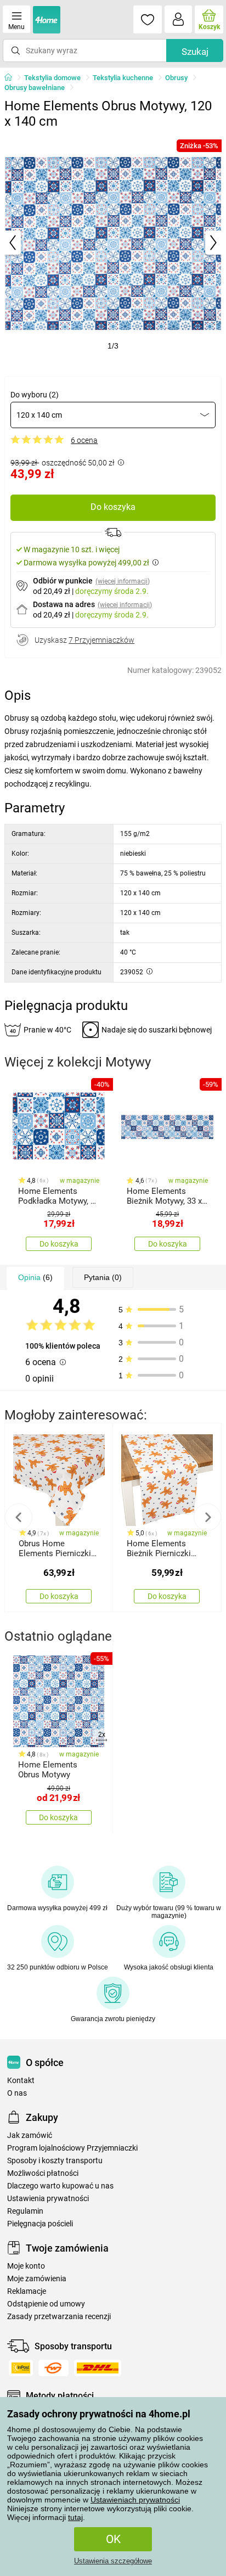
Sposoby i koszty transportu (55, 2161)
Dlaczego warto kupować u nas (60, 2186)
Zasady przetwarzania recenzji (59, 2317)
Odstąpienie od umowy (46, 2304)
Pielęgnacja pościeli (40, 2224)
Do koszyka (113, 507)
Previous (19, 1517)
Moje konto (26, 2266)
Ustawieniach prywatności (135, 2500)
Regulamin (25, 2211)
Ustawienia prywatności (48, 2199)
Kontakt (21, 2081)
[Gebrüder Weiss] (53, 2368)
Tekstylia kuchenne (123, 78)
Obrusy (176, 78)
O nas (17, 2093)
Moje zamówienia (37, 2279)
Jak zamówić (30, 2136)
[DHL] (98, 2368)
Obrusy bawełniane (35, 88)
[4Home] (12, 78)
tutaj (75, 2517)
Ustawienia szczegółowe (113, 2561)
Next (207, 1517)
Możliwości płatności (43, 2173)
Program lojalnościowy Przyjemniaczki (72, 2148)
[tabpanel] (113, 243)
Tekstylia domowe (52, 78)
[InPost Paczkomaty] (21, 2368)
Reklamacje (27, 2291)
